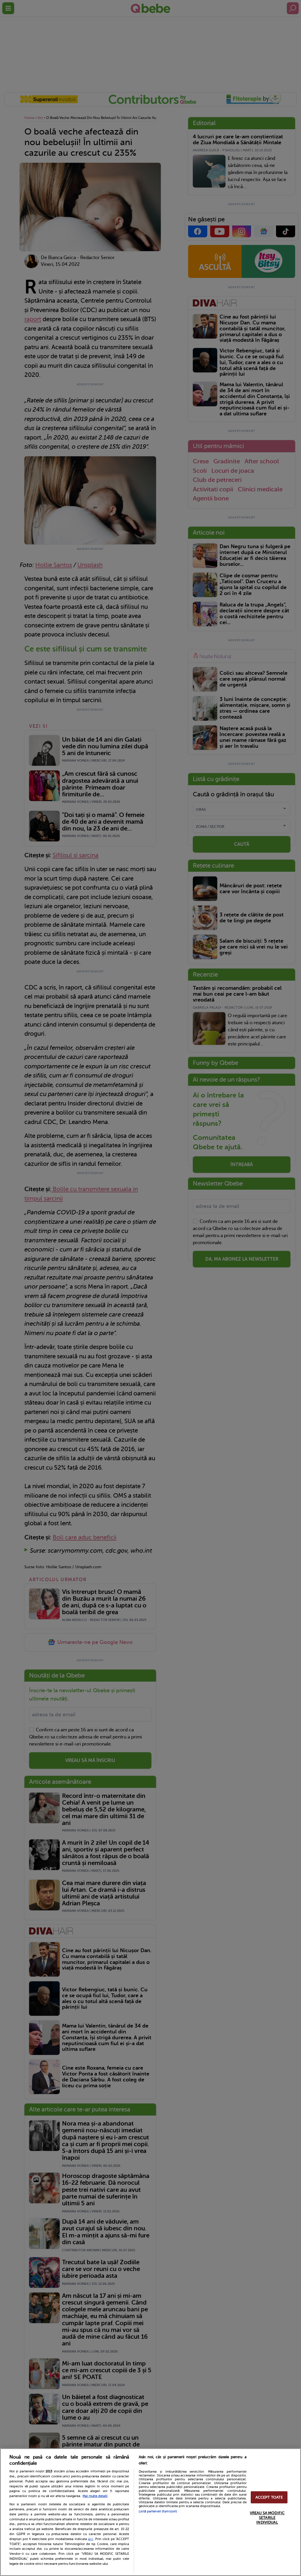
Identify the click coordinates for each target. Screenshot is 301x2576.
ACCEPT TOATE (269, 2497)
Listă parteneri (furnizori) (158, 2511)
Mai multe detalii (95, 2496)
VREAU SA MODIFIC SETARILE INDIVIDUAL (267, 2518)
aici (91, 2539)
